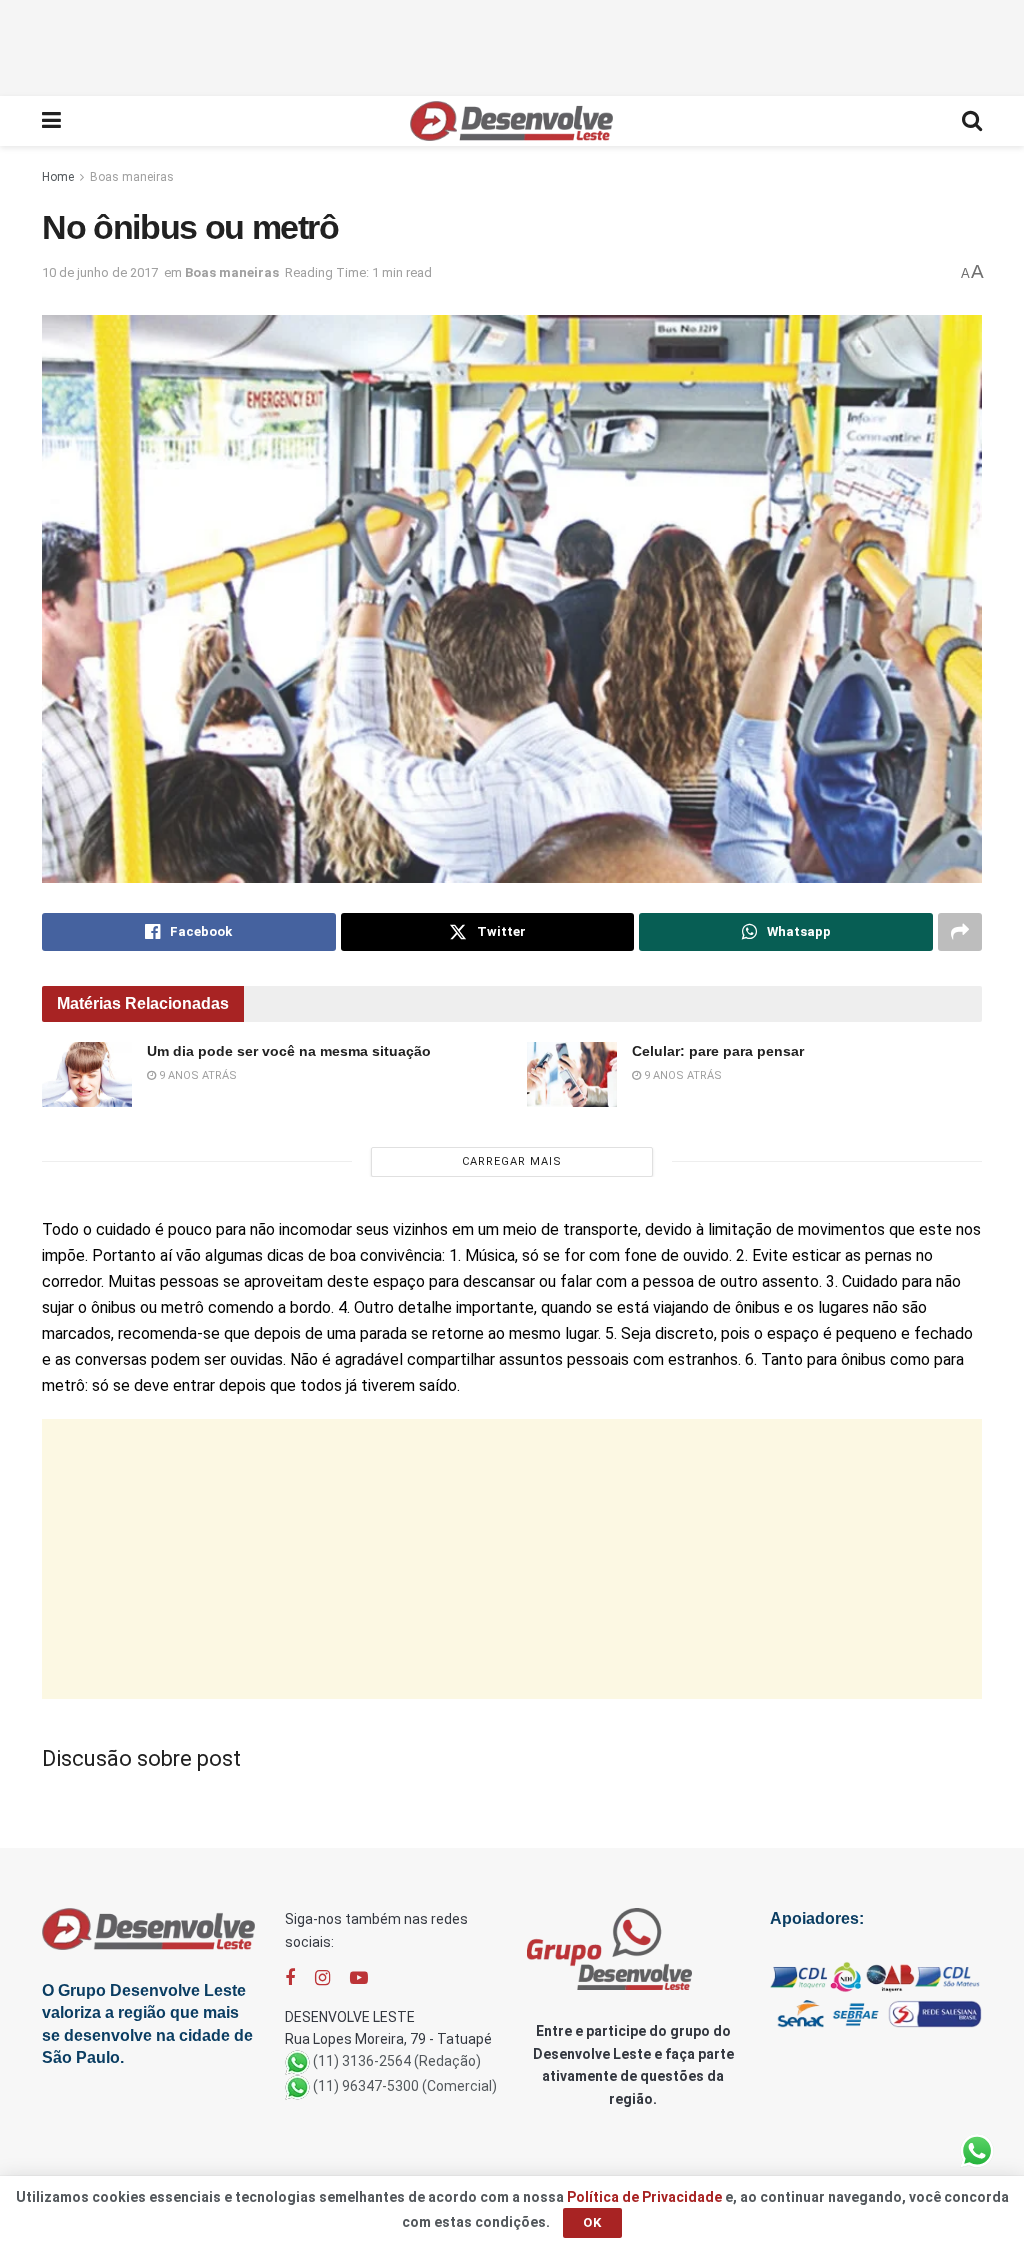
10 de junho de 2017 (100, 272)
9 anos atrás (196, 1075)
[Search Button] (972, 121)
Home (58, 177)
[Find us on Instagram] (322, 1978)
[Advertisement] (512, 45)
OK (592, 2222)
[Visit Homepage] (512, 121)
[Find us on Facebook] (290, 1978)
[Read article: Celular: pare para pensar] (572, 1074)
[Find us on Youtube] (359, 1978)
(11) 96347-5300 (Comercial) (405, 2087)
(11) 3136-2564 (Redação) (397, 2062)
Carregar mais (512, 1161)
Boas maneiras (132, 177)
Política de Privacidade (644, 2197)
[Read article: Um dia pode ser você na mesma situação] (87, 1074)
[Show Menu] (51, 121)
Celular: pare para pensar (718, 1051)
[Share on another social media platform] (960, 932)
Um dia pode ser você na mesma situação (289, 1051)
